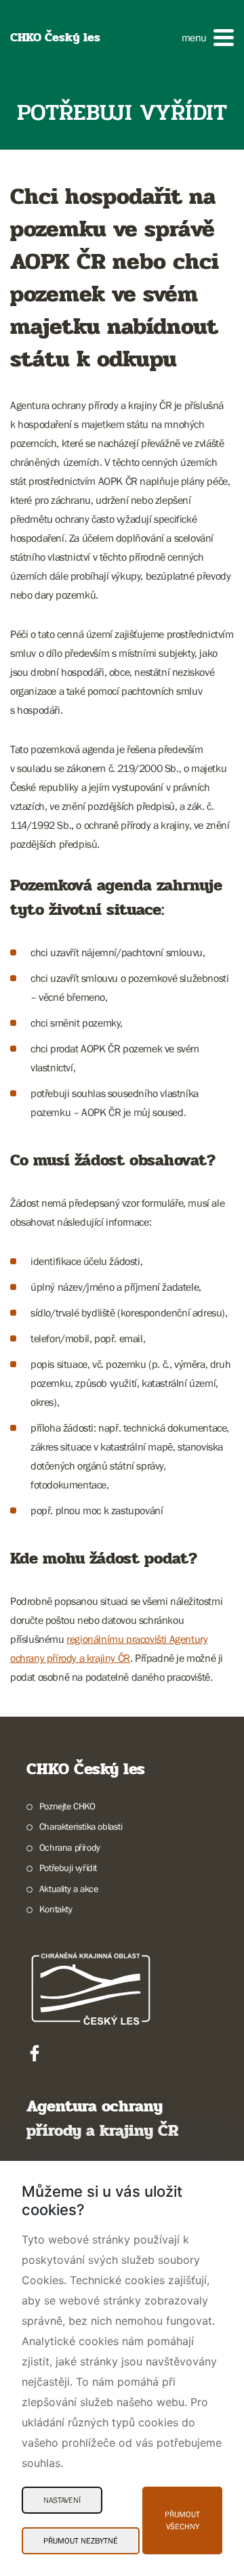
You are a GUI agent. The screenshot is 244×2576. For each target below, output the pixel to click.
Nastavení (62, 2500)
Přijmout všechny (182, 2520)
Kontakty (56, 1909)
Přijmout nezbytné (81, 2541)
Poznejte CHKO (67, 1806)
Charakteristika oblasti (81, 1826)
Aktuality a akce (68, 1889)
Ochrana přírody (70, 1847)
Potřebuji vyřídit (68, 1868)
